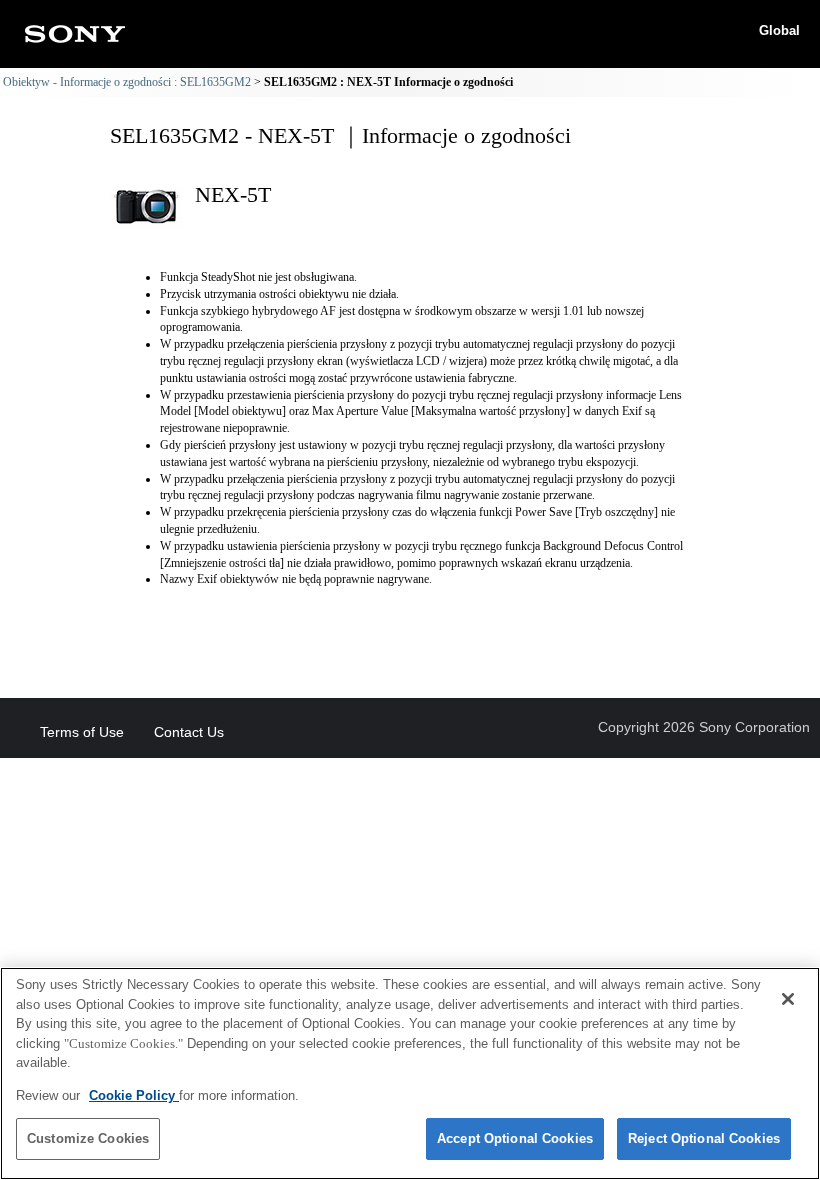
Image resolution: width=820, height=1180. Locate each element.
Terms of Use (82, 732)
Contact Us (189, 732)
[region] (410, 1073)
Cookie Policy (134, 1095)
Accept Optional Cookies (515, 1138)
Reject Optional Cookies (704, 1138)
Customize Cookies (88, 1138)
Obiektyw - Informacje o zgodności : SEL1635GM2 (127, 82)
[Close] (788, 999)
